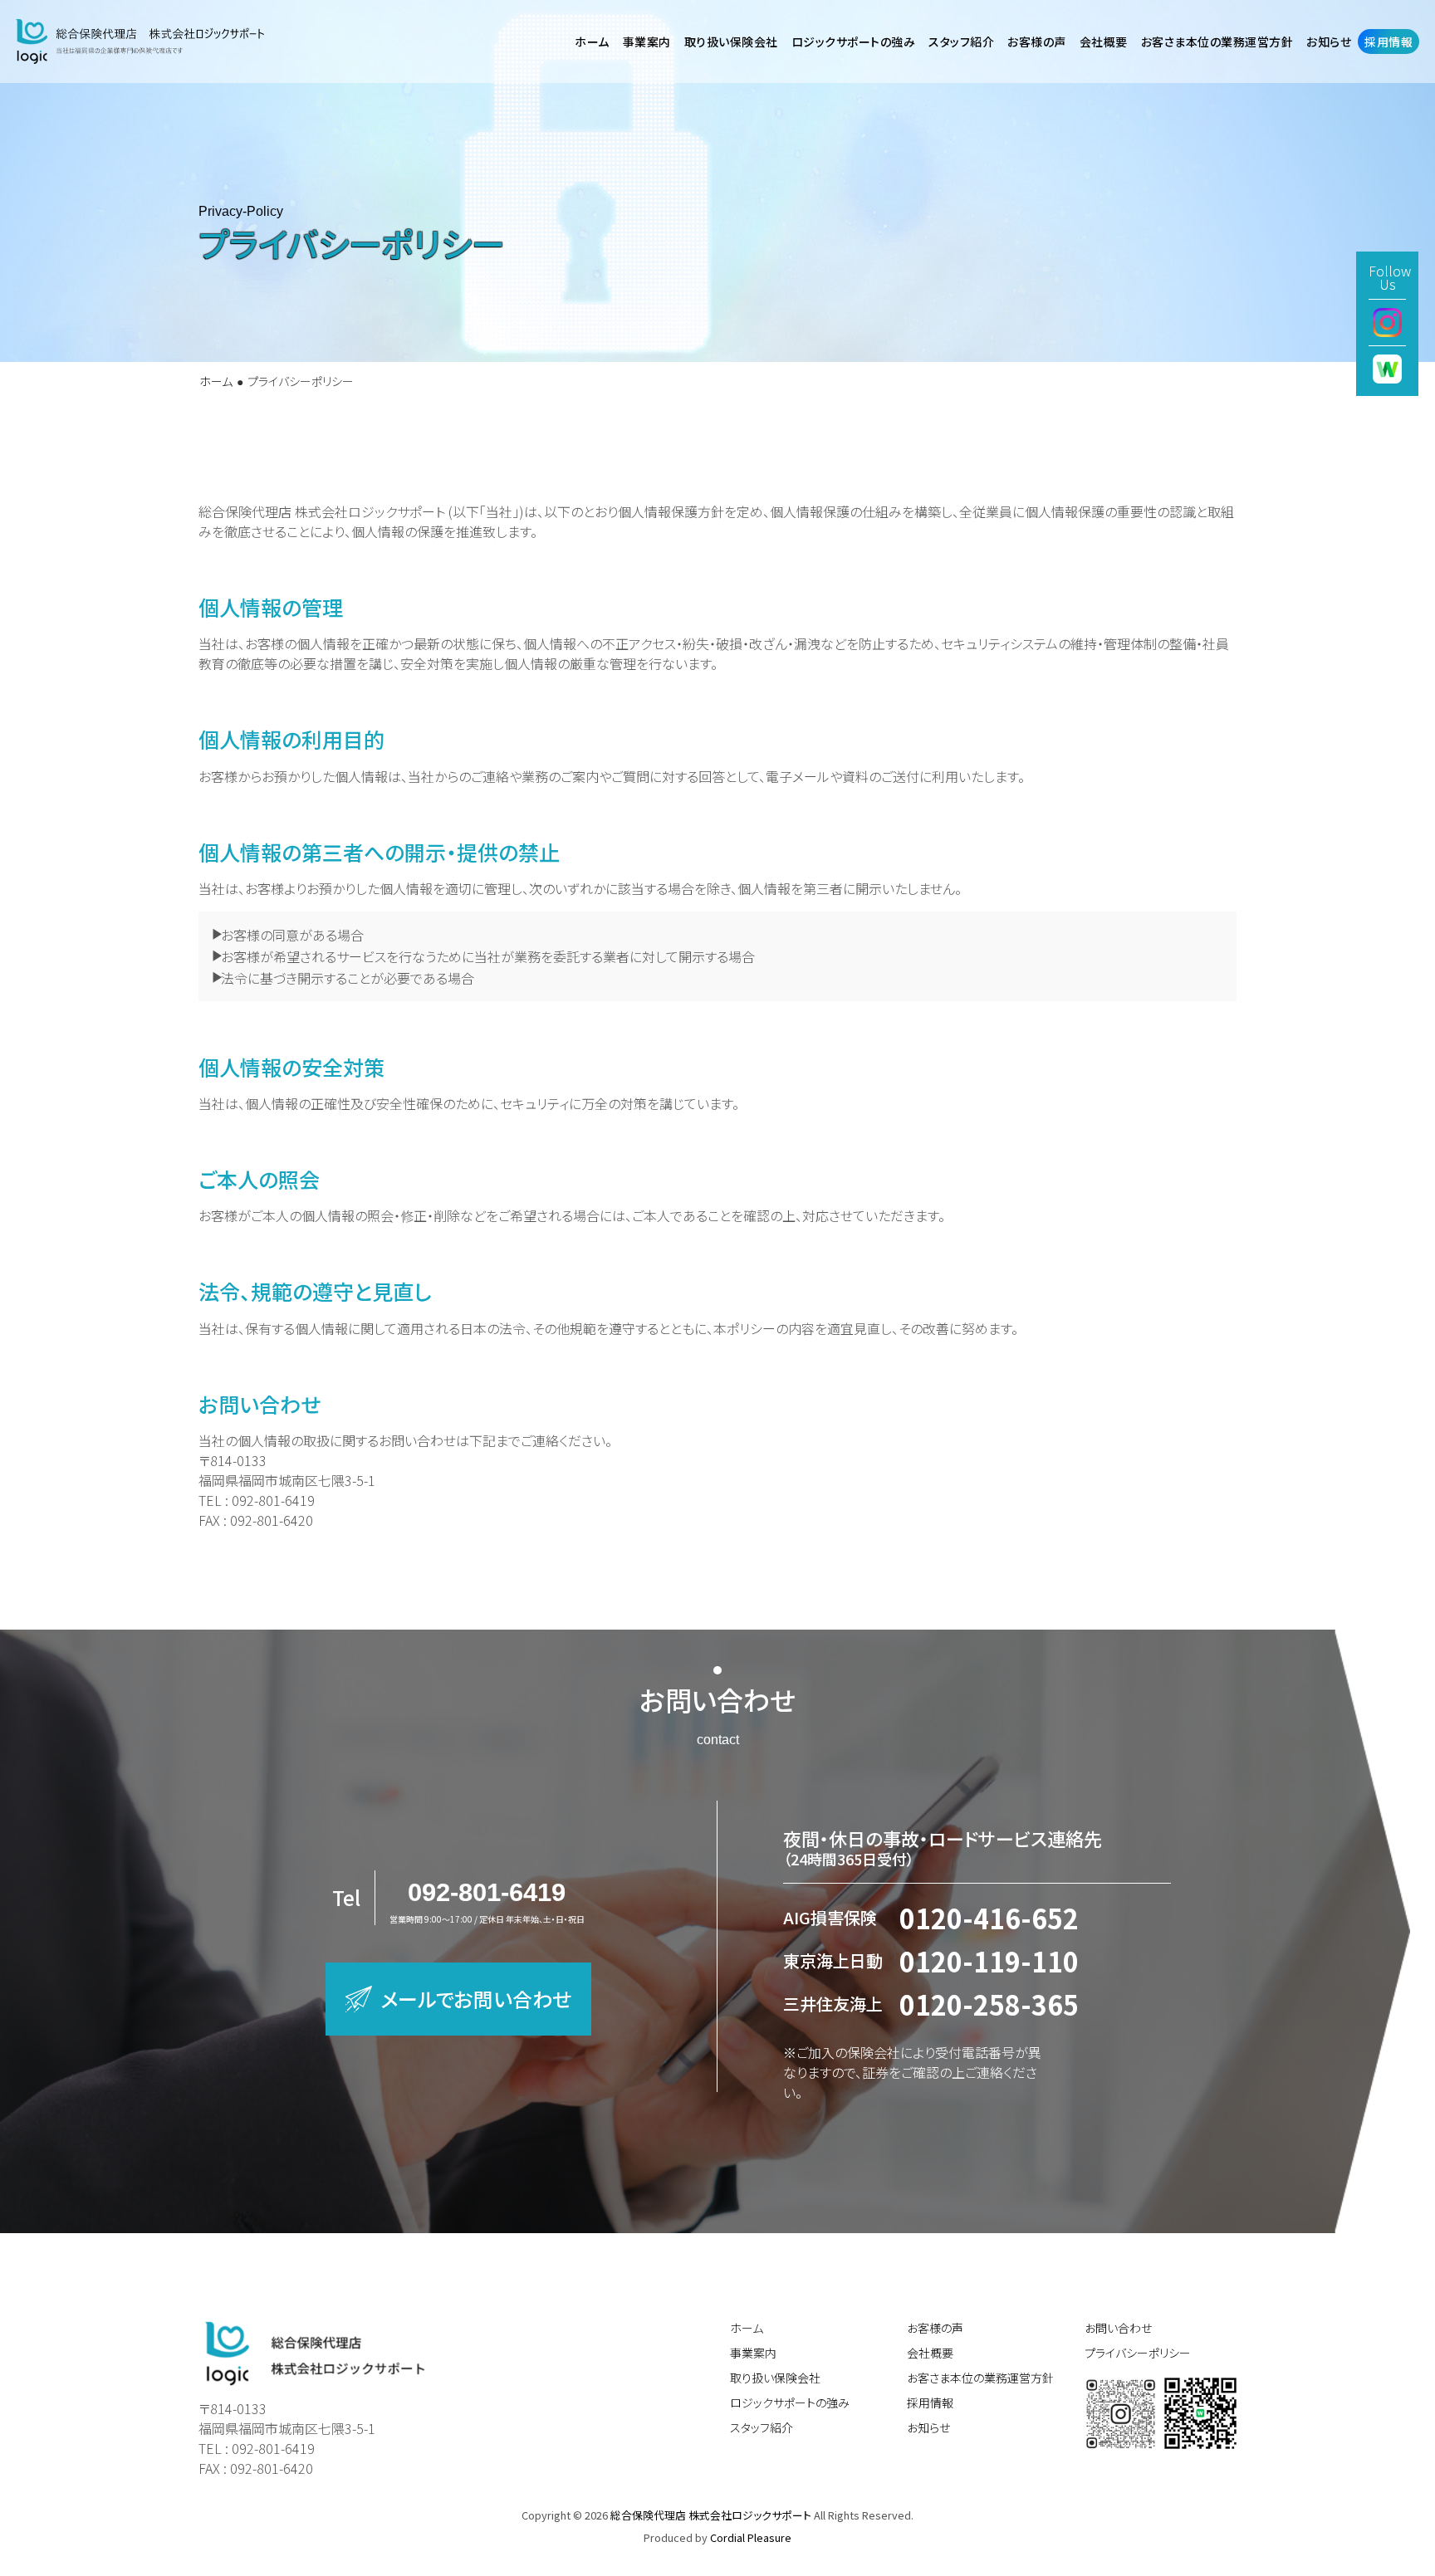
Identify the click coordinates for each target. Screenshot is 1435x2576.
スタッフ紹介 (762, 2427)
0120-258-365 (989, 2004)
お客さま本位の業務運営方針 (980, 2378)
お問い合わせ (1118, 2328)
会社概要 (930, 2353)
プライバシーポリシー (1138, 2353)
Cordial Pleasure (751, 2537)
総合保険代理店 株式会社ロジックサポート (712, 2515)
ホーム (216, 381)
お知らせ (928, 2427)
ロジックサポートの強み (790, 2402)
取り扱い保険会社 (775, 2378)
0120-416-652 (989, 1918)
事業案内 (753, 2353)
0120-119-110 (989, 1961)
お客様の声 (1037, 42)
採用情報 (930, 2402)
